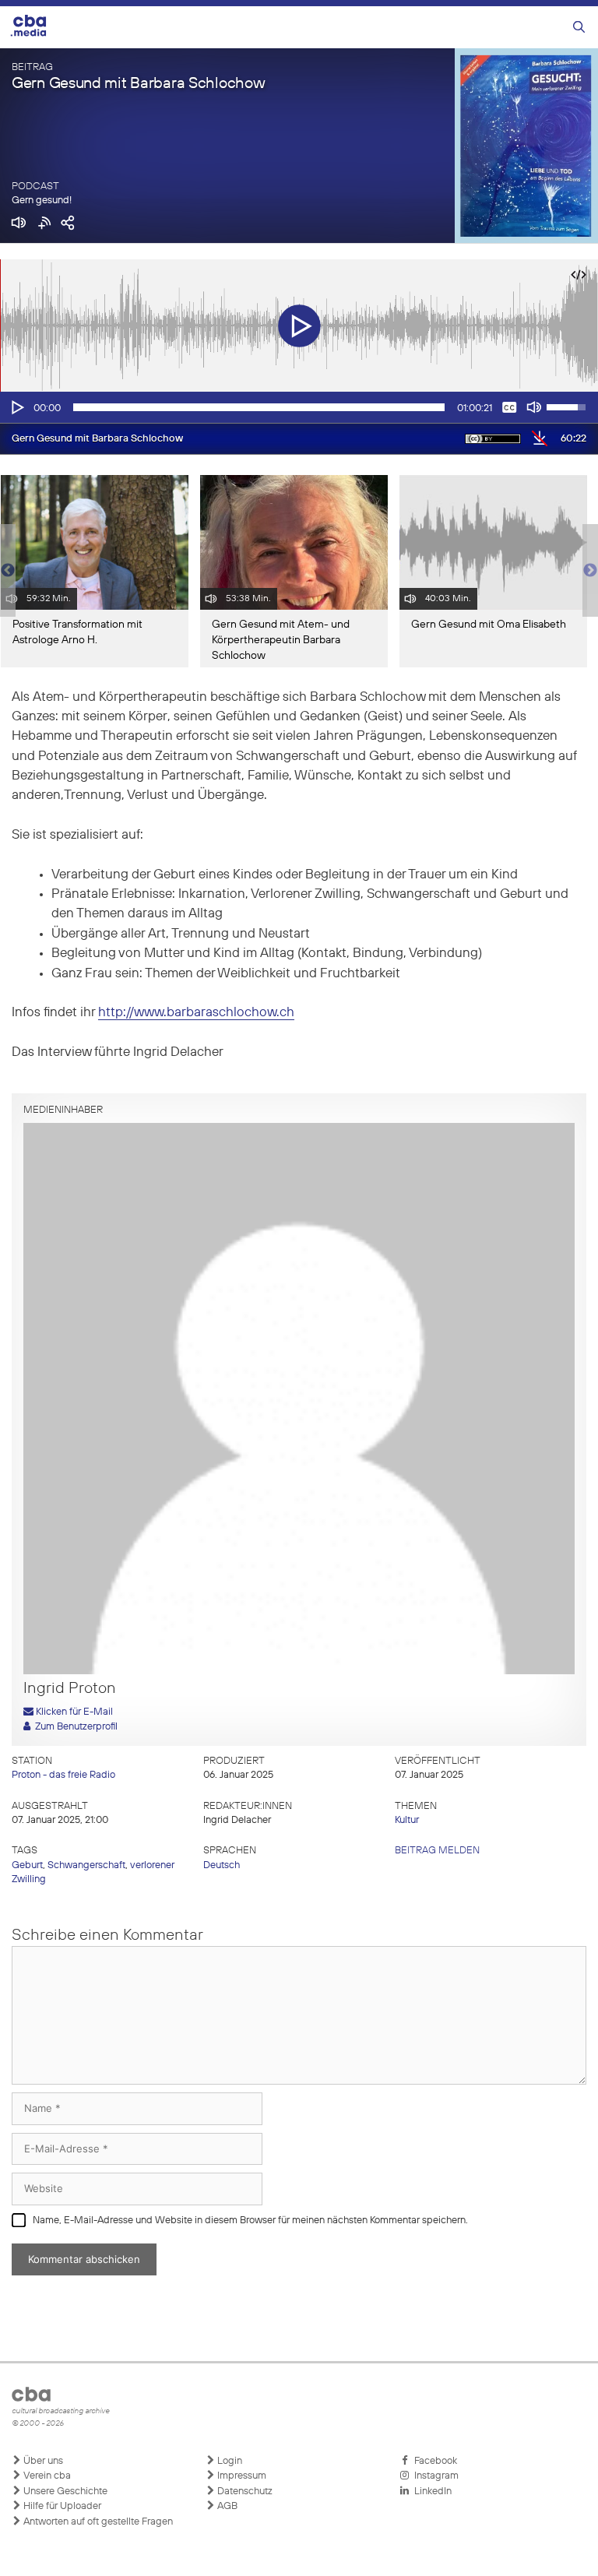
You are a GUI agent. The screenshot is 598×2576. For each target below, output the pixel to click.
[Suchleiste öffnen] (579, 28)
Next (590, 571)
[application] (299, 407)
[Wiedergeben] (16, 407)
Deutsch (222, 1865)
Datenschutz (244, 2492)
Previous (8, 571)
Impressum (241, 2476)
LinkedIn (431, 2492)
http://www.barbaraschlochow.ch (196, 1013)
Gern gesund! (42, 201)
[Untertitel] (509, 407)
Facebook (433, 2461)
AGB (226, 2506)
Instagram (434, 2476)
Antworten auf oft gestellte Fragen (97, 2522)
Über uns (42, 2461)
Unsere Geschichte (64, 2492)
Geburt (27, 1865)
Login (229, 2461)
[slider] (259, 407)
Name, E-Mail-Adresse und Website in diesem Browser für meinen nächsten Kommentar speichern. (250, 2221)
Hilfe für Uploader (61, 2506)
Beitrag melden (437, 1851)
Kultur (407, 1820)
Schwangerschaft (86, 1865)
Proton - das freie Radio (63, 1775)
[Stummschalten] (534, 407)
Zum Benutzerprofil (74, 1727)
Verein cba (46, 2476)
